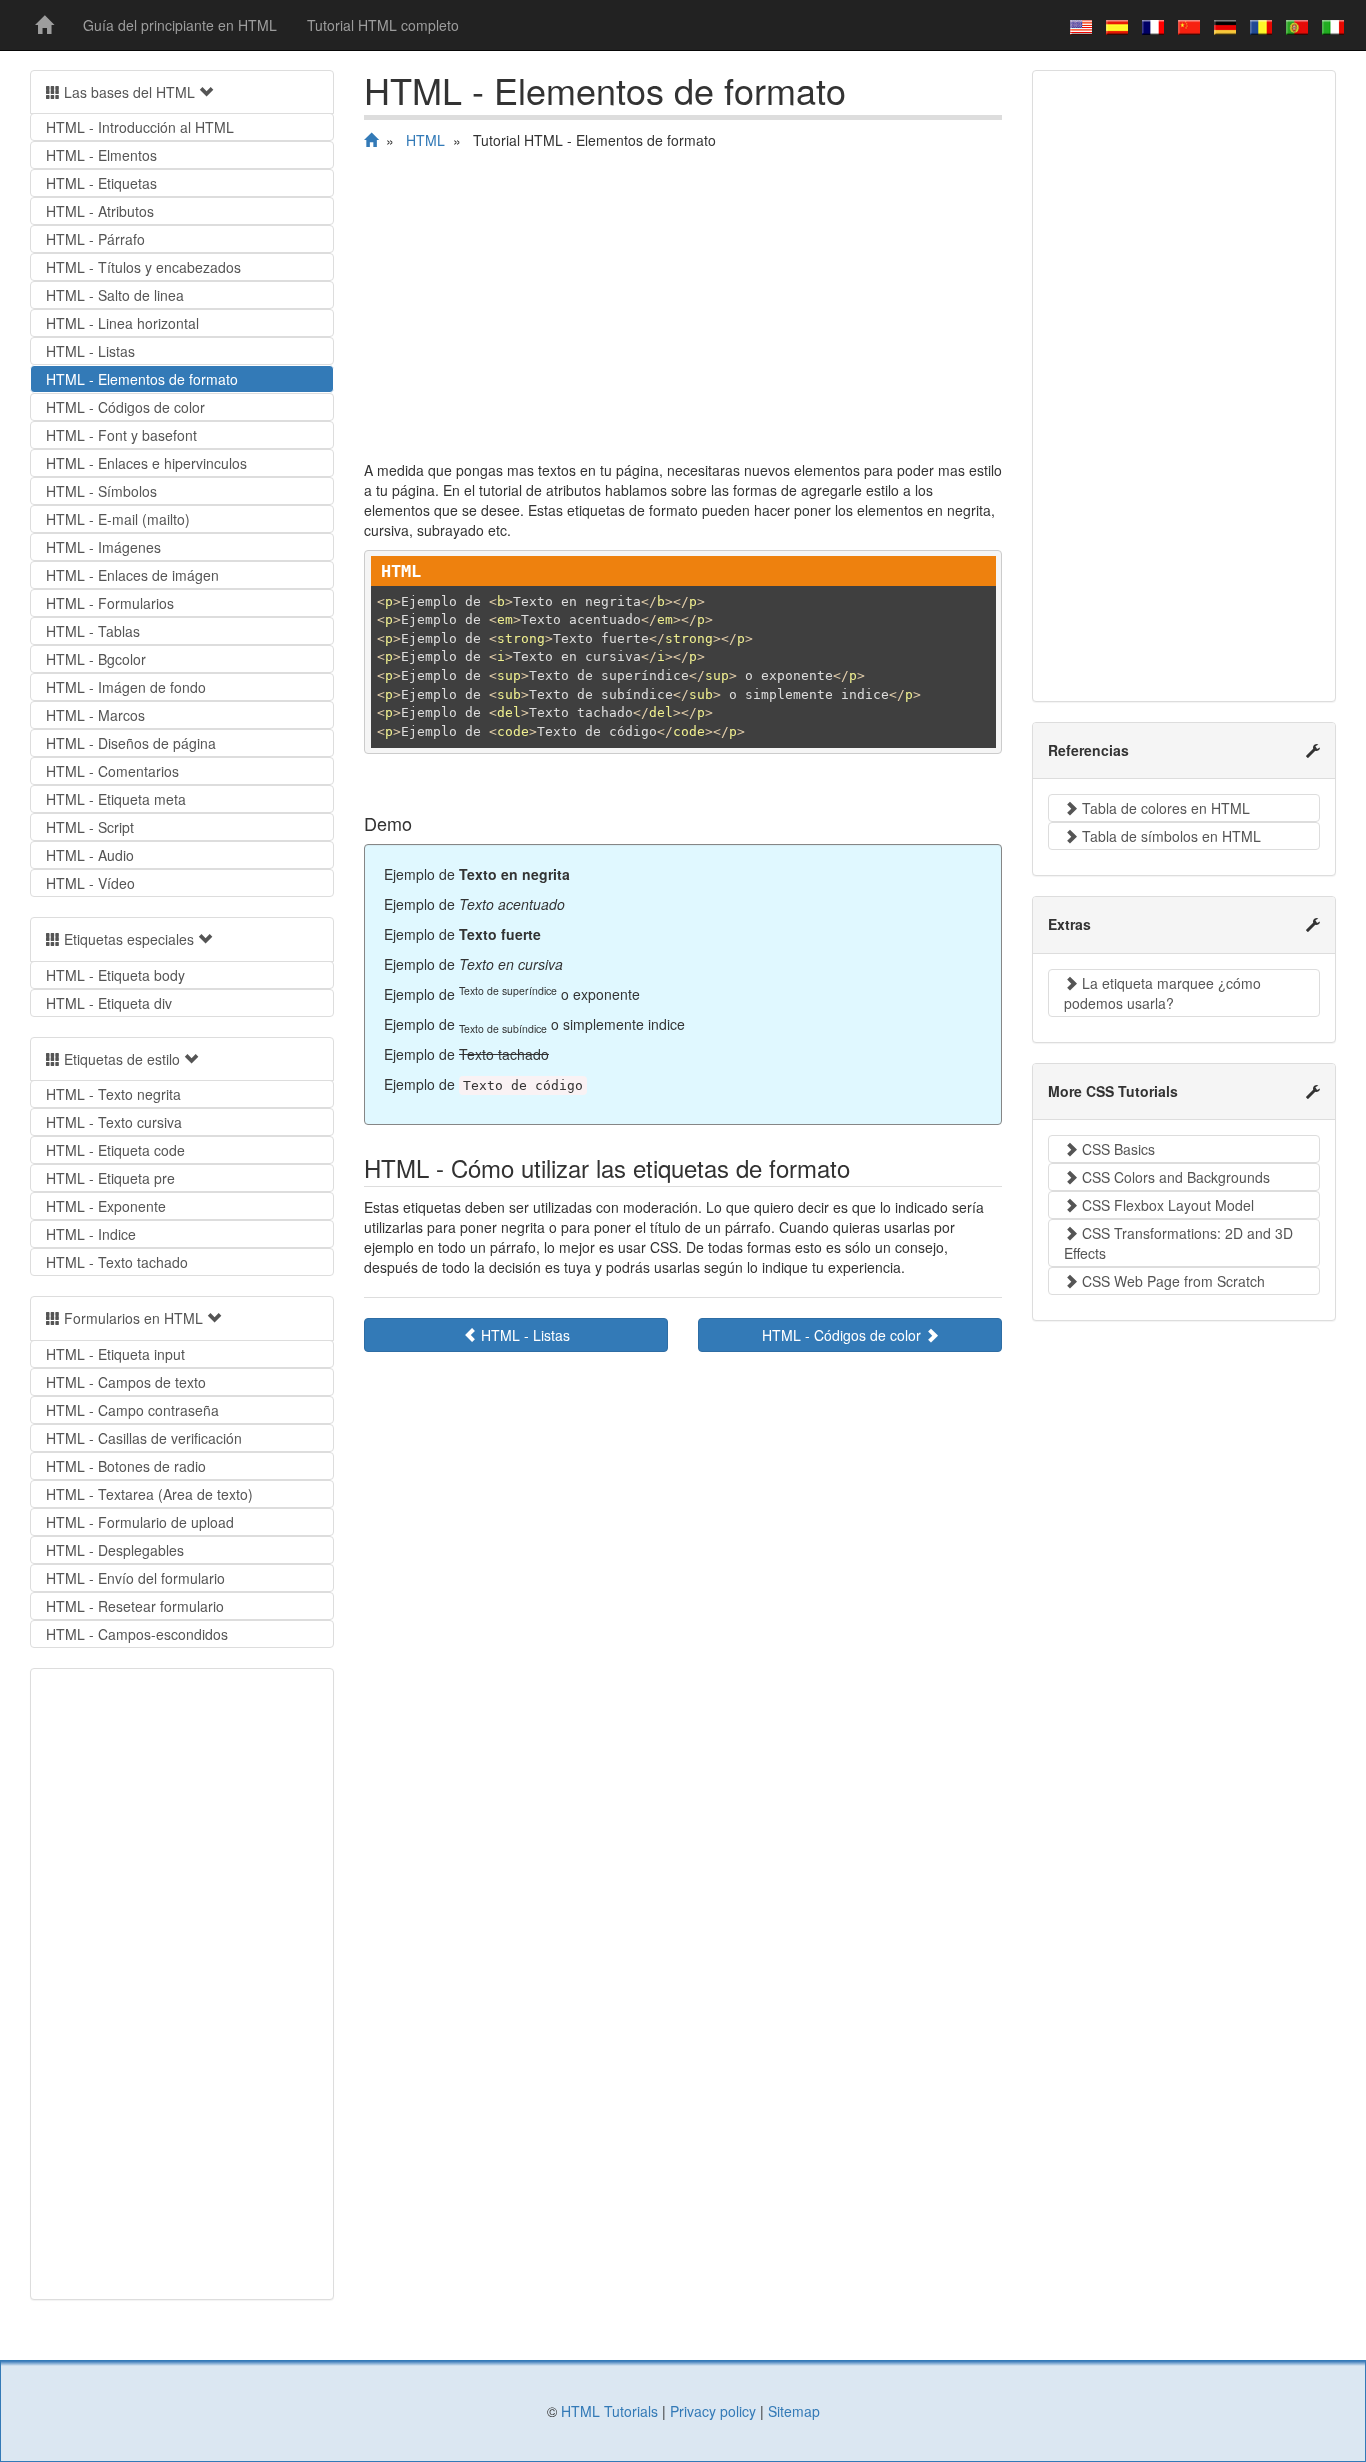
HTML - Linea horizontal (122, 323)
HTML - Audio (90, 855)
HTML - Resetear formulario (135, 1606)
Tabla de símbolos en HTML (1169, 836)
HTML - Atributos (100, 211)
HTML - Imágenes (103, 547)
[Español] (1117, 25)
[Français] (1153, 25)
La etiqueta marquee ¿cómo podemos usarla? (1162, 993)
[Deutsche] (1225, 25)
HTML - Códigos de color (843, 1335)
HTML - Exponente (106, 1206)
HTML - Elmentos (101, 155)
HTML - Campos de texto (126, 1382)
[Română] (1261, 25)
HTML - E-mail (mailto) (118, 519)
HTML (425, 140)
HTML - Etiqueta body (115, 975)
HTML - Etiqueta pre (110, 1178)
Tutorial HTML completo (383, 25)
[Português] (1297, 25)
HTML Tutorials (609, 2411)
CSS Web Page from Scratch (1171, 1281)
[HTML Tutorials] (44, 25)
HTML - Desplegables (115, 1550)
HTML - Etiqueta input (115, 1354)
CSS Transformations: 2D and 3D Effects (1178, 1243)
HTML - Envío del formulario (135, 1578)
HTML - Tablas (93, 631)
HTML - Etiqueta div (109, 1003)
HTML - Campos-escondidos (137, 1634)
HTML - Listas (523, 1335)
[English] (1081, 25)
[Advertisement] (683, 310)
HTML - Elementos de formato (142, 379)
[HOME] (371, 140)
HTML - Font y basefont (121, 435)
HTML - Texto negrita (113, 1094)
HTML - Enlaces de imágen (132, 575)
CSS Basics (1116, 1149)
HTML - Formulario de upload (140, 1522)
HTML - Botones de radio (126, 1466)
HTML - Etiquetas (101, 183)
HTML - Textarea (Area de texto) (149, 1494)
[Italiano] (1333, 25)
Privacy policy (713, 2411)
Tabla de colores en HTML (1164, 808)
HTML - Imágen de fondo (126, 687)
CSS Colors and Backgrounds (1174, 1177)
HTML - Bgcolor (96, 659)
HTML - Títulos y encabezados (143, 267)
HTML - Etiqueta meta (116, 799)
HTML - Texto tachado (117, 1262)
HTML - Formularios (110, 603)
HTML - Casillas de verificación (144, 1438)
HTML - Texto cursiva (114, 1122)
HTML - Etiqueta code (115, 1150)
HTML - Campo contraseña (132, 1410)
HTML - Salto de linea (115, 295)
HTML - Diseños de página (131, 743)
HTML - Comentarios (112, 771)
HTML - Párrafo (95, 239)
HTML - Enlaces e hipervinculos (146, 463)
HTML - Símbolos (101, 491)
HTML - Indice (91, 1234)
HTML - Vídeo (90, 883)
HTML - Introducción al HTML (140, 127)
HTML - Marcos (95, 715)
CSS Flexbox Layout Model (1166, 1205)
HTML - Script (90, 827)
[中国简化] (1189, 25)
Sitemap (794, 2411)
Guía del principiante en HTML (180, 25)
